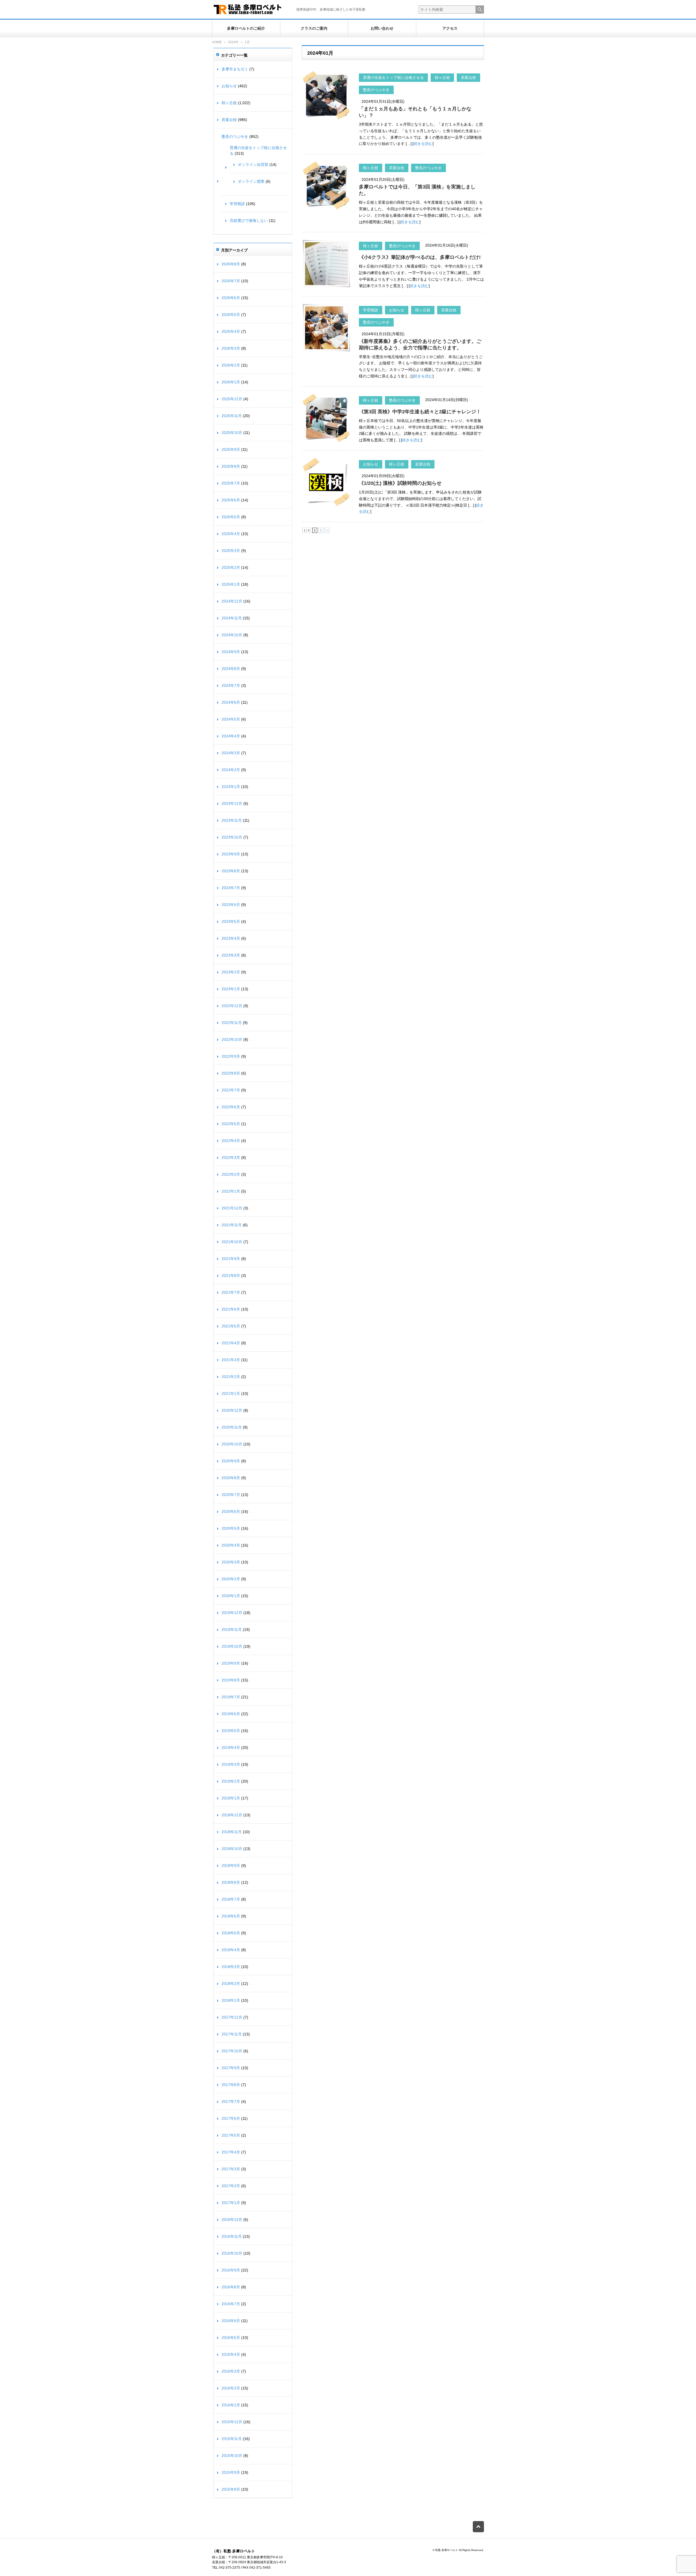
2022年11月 (232, 1023)
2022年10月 (232, 1039)
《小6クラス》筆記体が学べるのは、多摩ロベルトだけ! (420, 257)
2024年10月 (232, 635)
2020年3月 (231, 1562)
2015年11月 (232, 2439)
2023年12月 (232, 803)
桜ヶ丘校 (442, 77)
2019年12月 (232, 1613)
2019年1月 (231, 1798)
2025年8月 (231, 466)
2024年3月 (231, 753)
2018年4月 (231, 1950)
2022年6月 (231, 1107)
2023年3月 (231, 955)
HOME (217, 42)
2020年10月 (232, 1444)
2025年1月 (231, 584)
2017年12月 (232, 2017)
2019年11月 (232, 1630)
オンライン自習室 (253, 165)
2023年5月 (231, 921)
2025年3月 (231, 551)
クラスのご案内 (314, 28)
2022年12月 (232, 1006)
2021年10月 (232, 1242)
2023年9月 (231, 854)
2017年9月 (231, 2068)
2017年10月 (232, 2051)
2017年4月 (231, 2152)
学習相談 (371, 310)
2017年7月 (231, 2102)
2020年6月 (231, 1512)
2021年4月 (231, 1343)
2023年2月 (231, 972)
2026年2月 (231, 365)
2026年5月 (231, 315)
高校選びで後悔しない (249, 221)
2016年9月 (231, 2270)
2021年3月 (231, 1360)
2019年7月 (231, 1697)
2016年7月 (231, 2304)
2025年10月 (232, 433)
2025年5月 (231, 517)
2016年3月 (231, 2371)
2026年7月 (231, 281)
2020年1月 (231, 1596)
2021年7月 (231, 1292)
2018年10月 (232, 1849)
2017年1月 (231, 2203)
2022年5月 (231, 1124)
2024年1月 (231, 787)
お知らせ (397, 310)
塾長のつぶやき (376, 90)
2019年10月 (232, 1646)
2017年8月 (231, 2085)
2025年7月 (231, 483)
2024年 (233, 42)
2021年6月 (231, 1309)
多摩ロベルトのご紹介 (246, 28)
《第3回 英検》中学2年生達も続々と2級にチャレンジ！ (420, 412)
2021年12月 (232, 1208)
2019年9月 (231, 1663)
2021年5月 (231, 1326)
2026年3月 (231, 348)
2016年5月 (231, 2338)
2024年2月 (231, 770)
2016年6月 (231, 2321)
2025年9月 (231, 449)
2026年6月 (231, 298)
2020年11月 (232, 1427)
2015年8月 (231, 2489)
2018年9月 (231, 1866)
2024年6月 (231, 702)
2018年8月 (231, 1882)
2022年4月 (231, 1141)
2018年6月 (231, 1916)
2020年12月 (232, 1410)
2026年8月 (231, 264)
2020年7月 (231, 1495)
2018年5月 (231, 1933)
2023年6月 (231, 905)
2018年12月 (232, 1815)
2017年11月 (232, 2034)
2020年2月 (231, 1579)
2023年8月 (231, 871)
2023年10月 (232, 837)
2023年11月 (232, 820)
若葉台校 (468, 77)
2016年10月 (232, 2253)
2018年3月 (231, 1967)
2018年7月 (231, 1899)
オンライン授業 (251, 181)
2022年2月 (231, 1174)
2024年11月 (232, 618)
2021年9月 (231, 1259)
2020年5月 (231, 1528)
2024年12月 (232, 601)
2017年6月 (231, 2118)
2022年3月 (231, 1157)
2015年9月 (231, 2472)
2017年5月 (231, 2135)
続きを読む (423, 144)
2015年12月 (232, 2422)
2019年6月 (231, 1714)
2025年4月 (231, 534)
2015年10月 (232, 2456)
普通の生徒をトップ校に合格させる (393, 77)
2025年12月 (232, 399)
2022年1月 (231, 1191)
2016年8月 (231, 2287)
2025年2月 (231, 567)
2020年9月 (231, 1461)
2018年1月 (231, 2000)
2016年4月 (231, 2354)
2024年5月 (231, 719)
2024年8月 (231, 669)
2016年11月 (232, 2236)
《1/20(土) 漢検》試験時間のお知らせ (400, 483)
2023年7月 (231, 888)
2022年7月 (231, 1090)
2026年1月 (231, 382)
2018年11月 (232, 1832)
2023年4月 (231, 938)
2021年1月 (231, 1393)
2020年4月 (231, 1545)
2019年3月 (231, 1764)
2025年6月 (231, 500)
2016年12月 (232, 2220)
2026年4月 (231, 331)
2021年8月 (231, 1275)
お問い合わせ (382, 28)
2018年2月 (231, 1984)
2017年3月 (231, 2169)
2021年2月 (231, 1377)
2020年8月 (231, 1478)
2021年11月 (232, 1225)
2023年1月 (231, 989)
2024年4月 (231, 736)
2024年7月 (231, 685)
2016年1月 (231, 2405)
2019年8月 (231, 1680)
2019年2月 (231, 1781)
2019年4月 (231, 1748)
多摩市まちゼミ (235, 69)
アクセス (450, 28)
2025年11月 (232, 416)
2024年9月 (231, 652)
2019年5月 (231, 1731)
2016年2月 (231, 2388)
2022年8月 (231, 1073)
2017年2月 (231, 2186)
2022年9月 (231, 1056)
